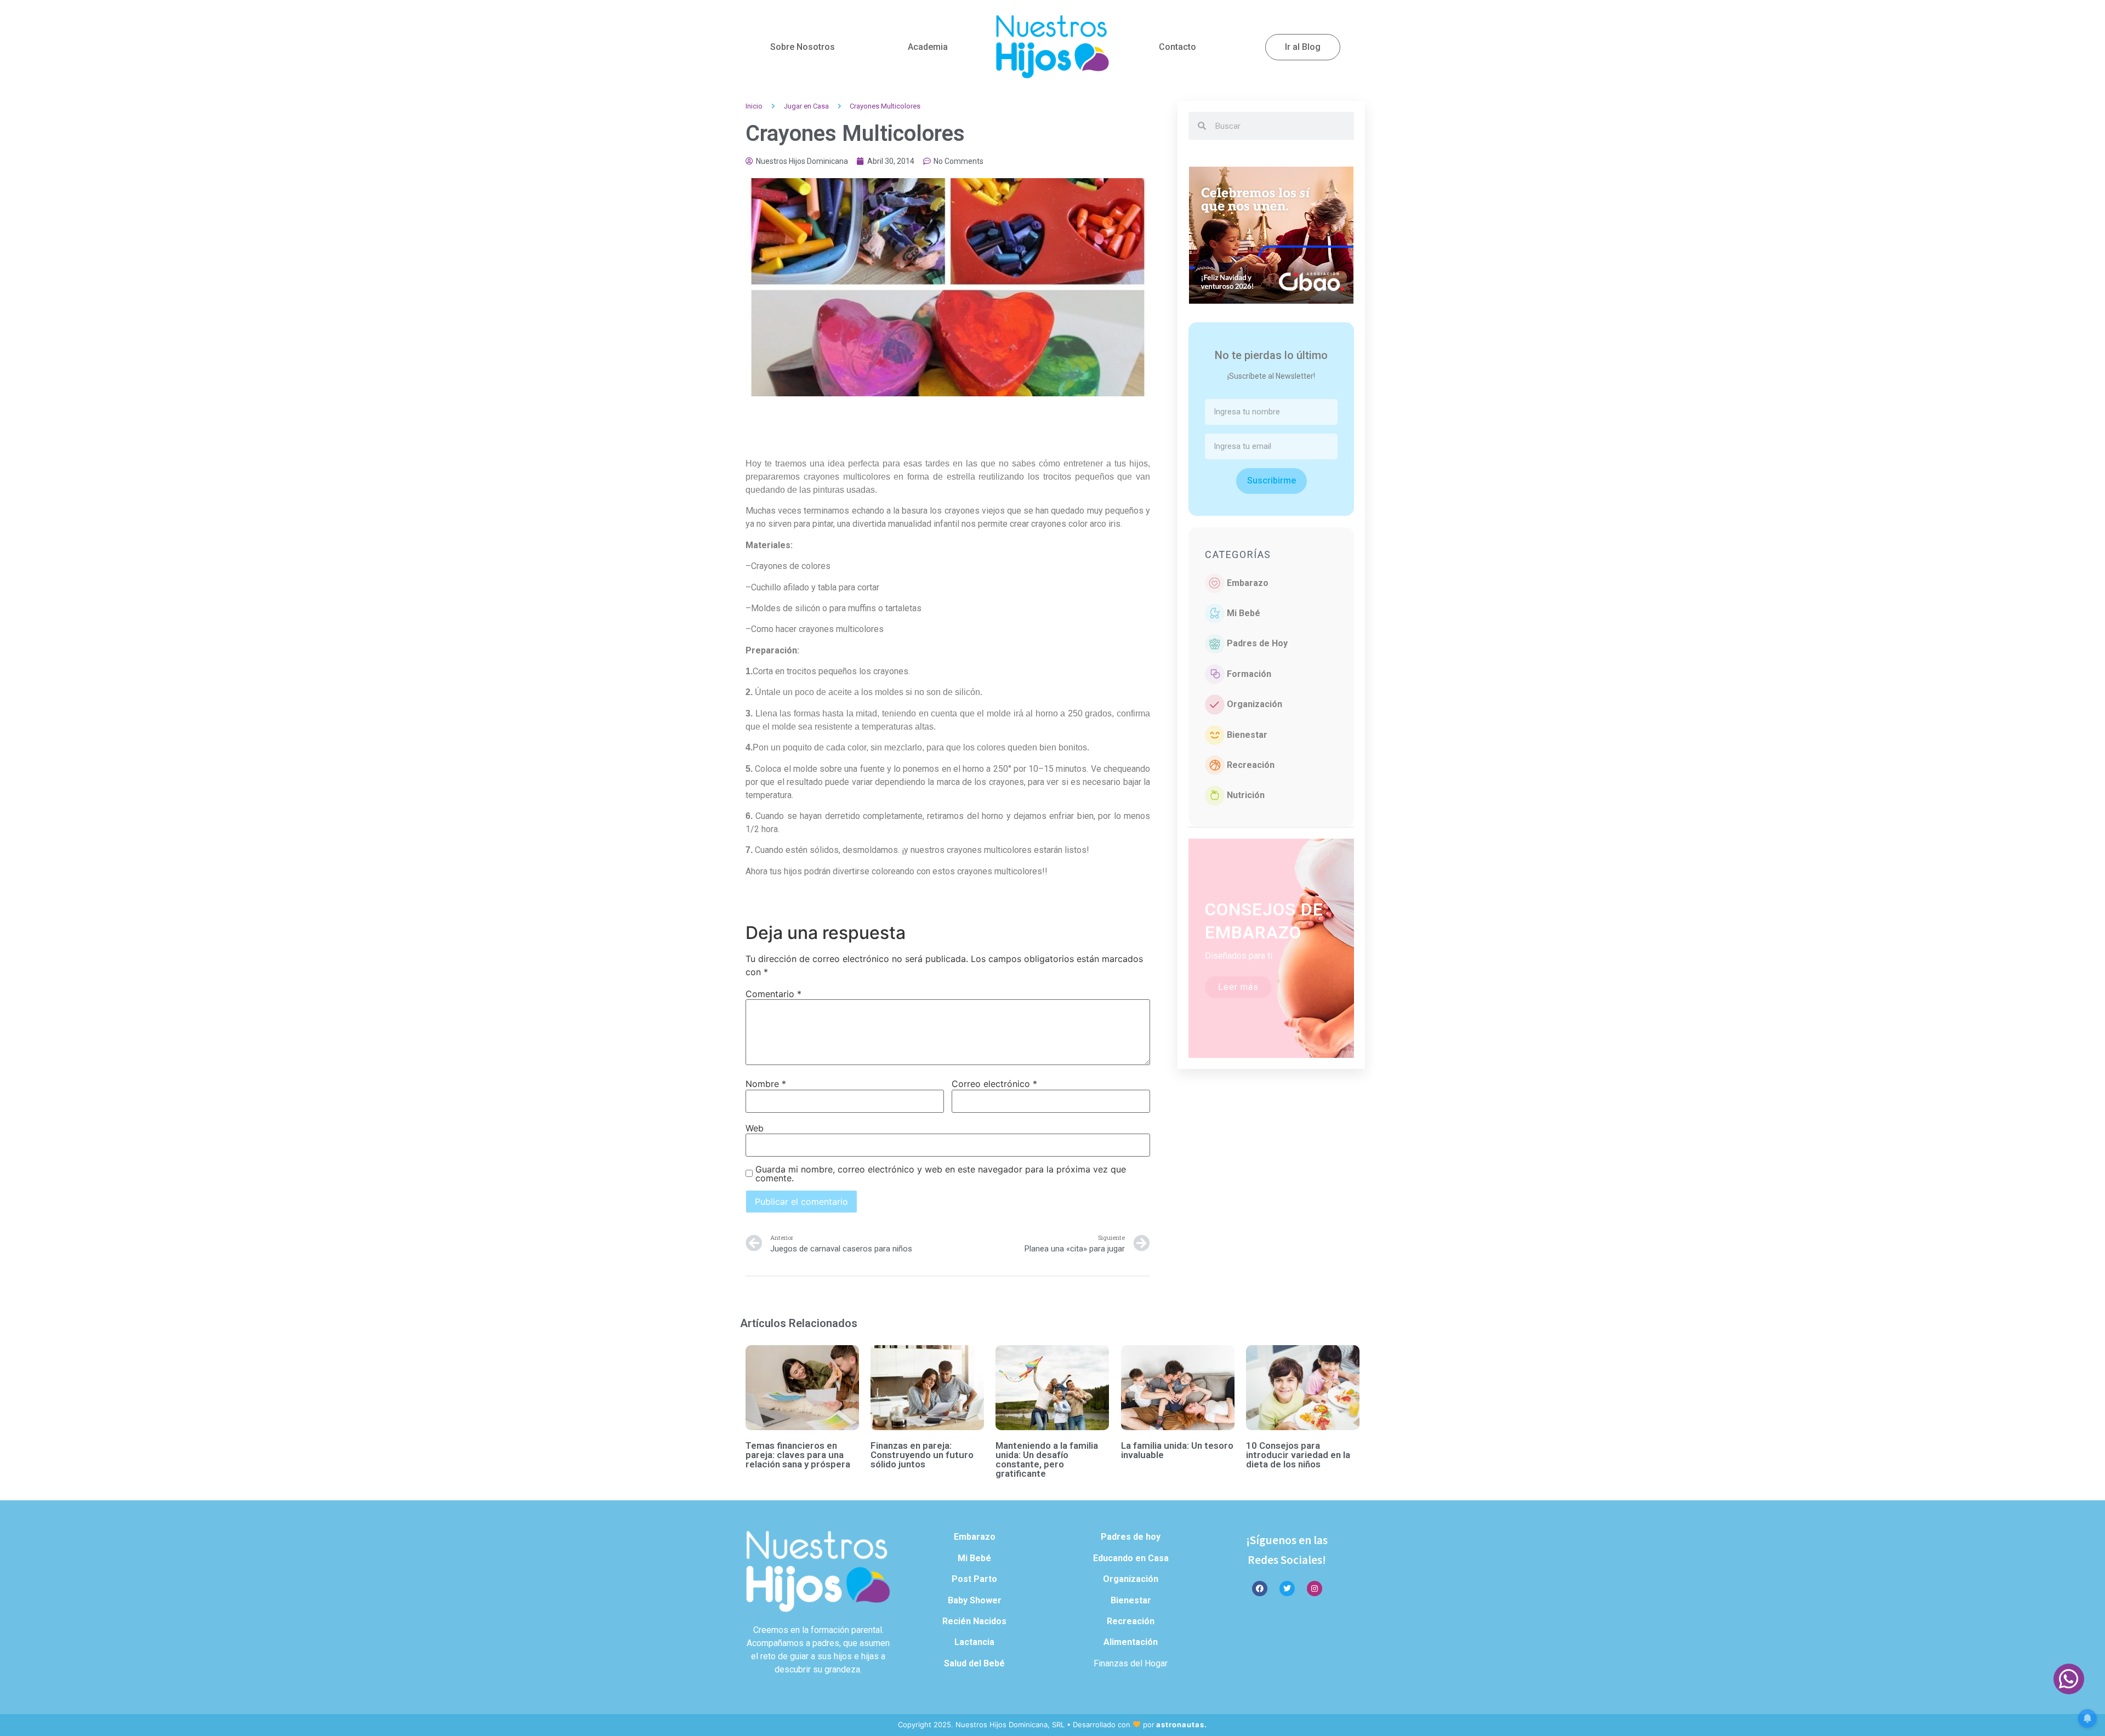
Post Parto (974, 1579)
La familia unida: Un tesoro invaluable (1177, 1450)
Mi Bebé (1244, 613)
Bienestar (1247, 735)
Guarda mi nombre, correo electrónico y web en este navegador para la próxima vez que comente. (941, 1174)
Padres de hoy (1131, 1537)
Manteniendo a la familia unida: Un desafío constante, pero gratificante (1047, 1459)
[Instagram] (1315, 1589)
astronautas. (1182, 1724)
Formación (1249, 674)
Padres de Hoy (1257, 643)
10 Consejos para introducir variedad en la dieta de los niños (1298, 1455)
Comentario (773, 994)
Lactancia (974, 1642)
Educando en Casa (1131, 1558)
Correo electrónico (994, 1084)
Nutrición (1246, 795)
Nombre (766, 1084)
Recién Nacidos (974, 1621)
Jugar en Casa (806, 106)
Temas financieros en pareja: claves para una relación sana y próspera (798, 1455)
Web (755, 1128)
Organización (1255, 704)
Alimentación (1131, 1642)
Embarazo (1248, 583)
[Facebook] (1260, 1589)
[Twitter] (1287, 1589)
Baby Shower (975, 1600)
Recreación (1251, 765)
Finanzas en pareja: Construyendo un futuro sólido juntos (922, 1455)
